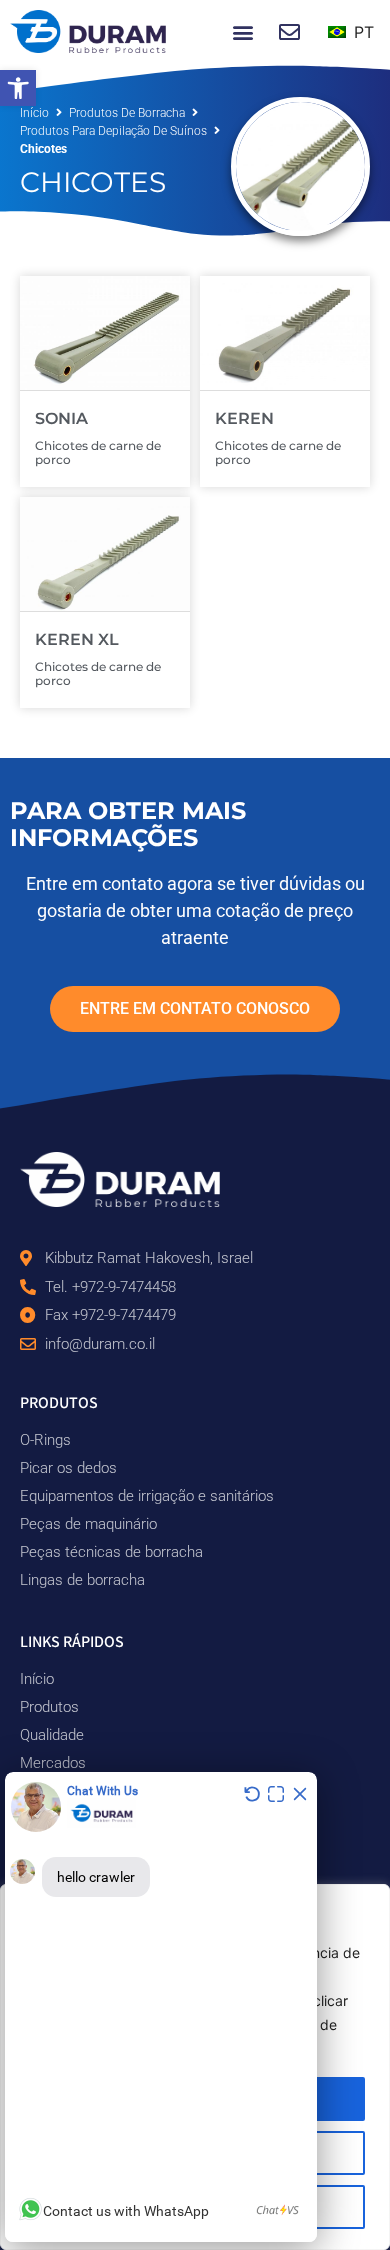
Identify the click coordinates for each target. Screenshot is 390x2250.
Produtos (49, 1707)
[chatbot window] (161, 2007)
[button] (18, 88)
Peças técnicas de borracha (111, 1552)
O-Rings (45, 1440)
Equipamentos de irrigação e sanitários (147, 1496)
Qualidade (52, 1735)
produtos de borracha (127, 113)
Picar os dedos (68, 1468)
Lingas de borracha (82, 1580)
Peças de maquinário (88, 1524)
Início (34, 113)
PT (361, 32)
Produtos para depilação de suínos (113, 131)
